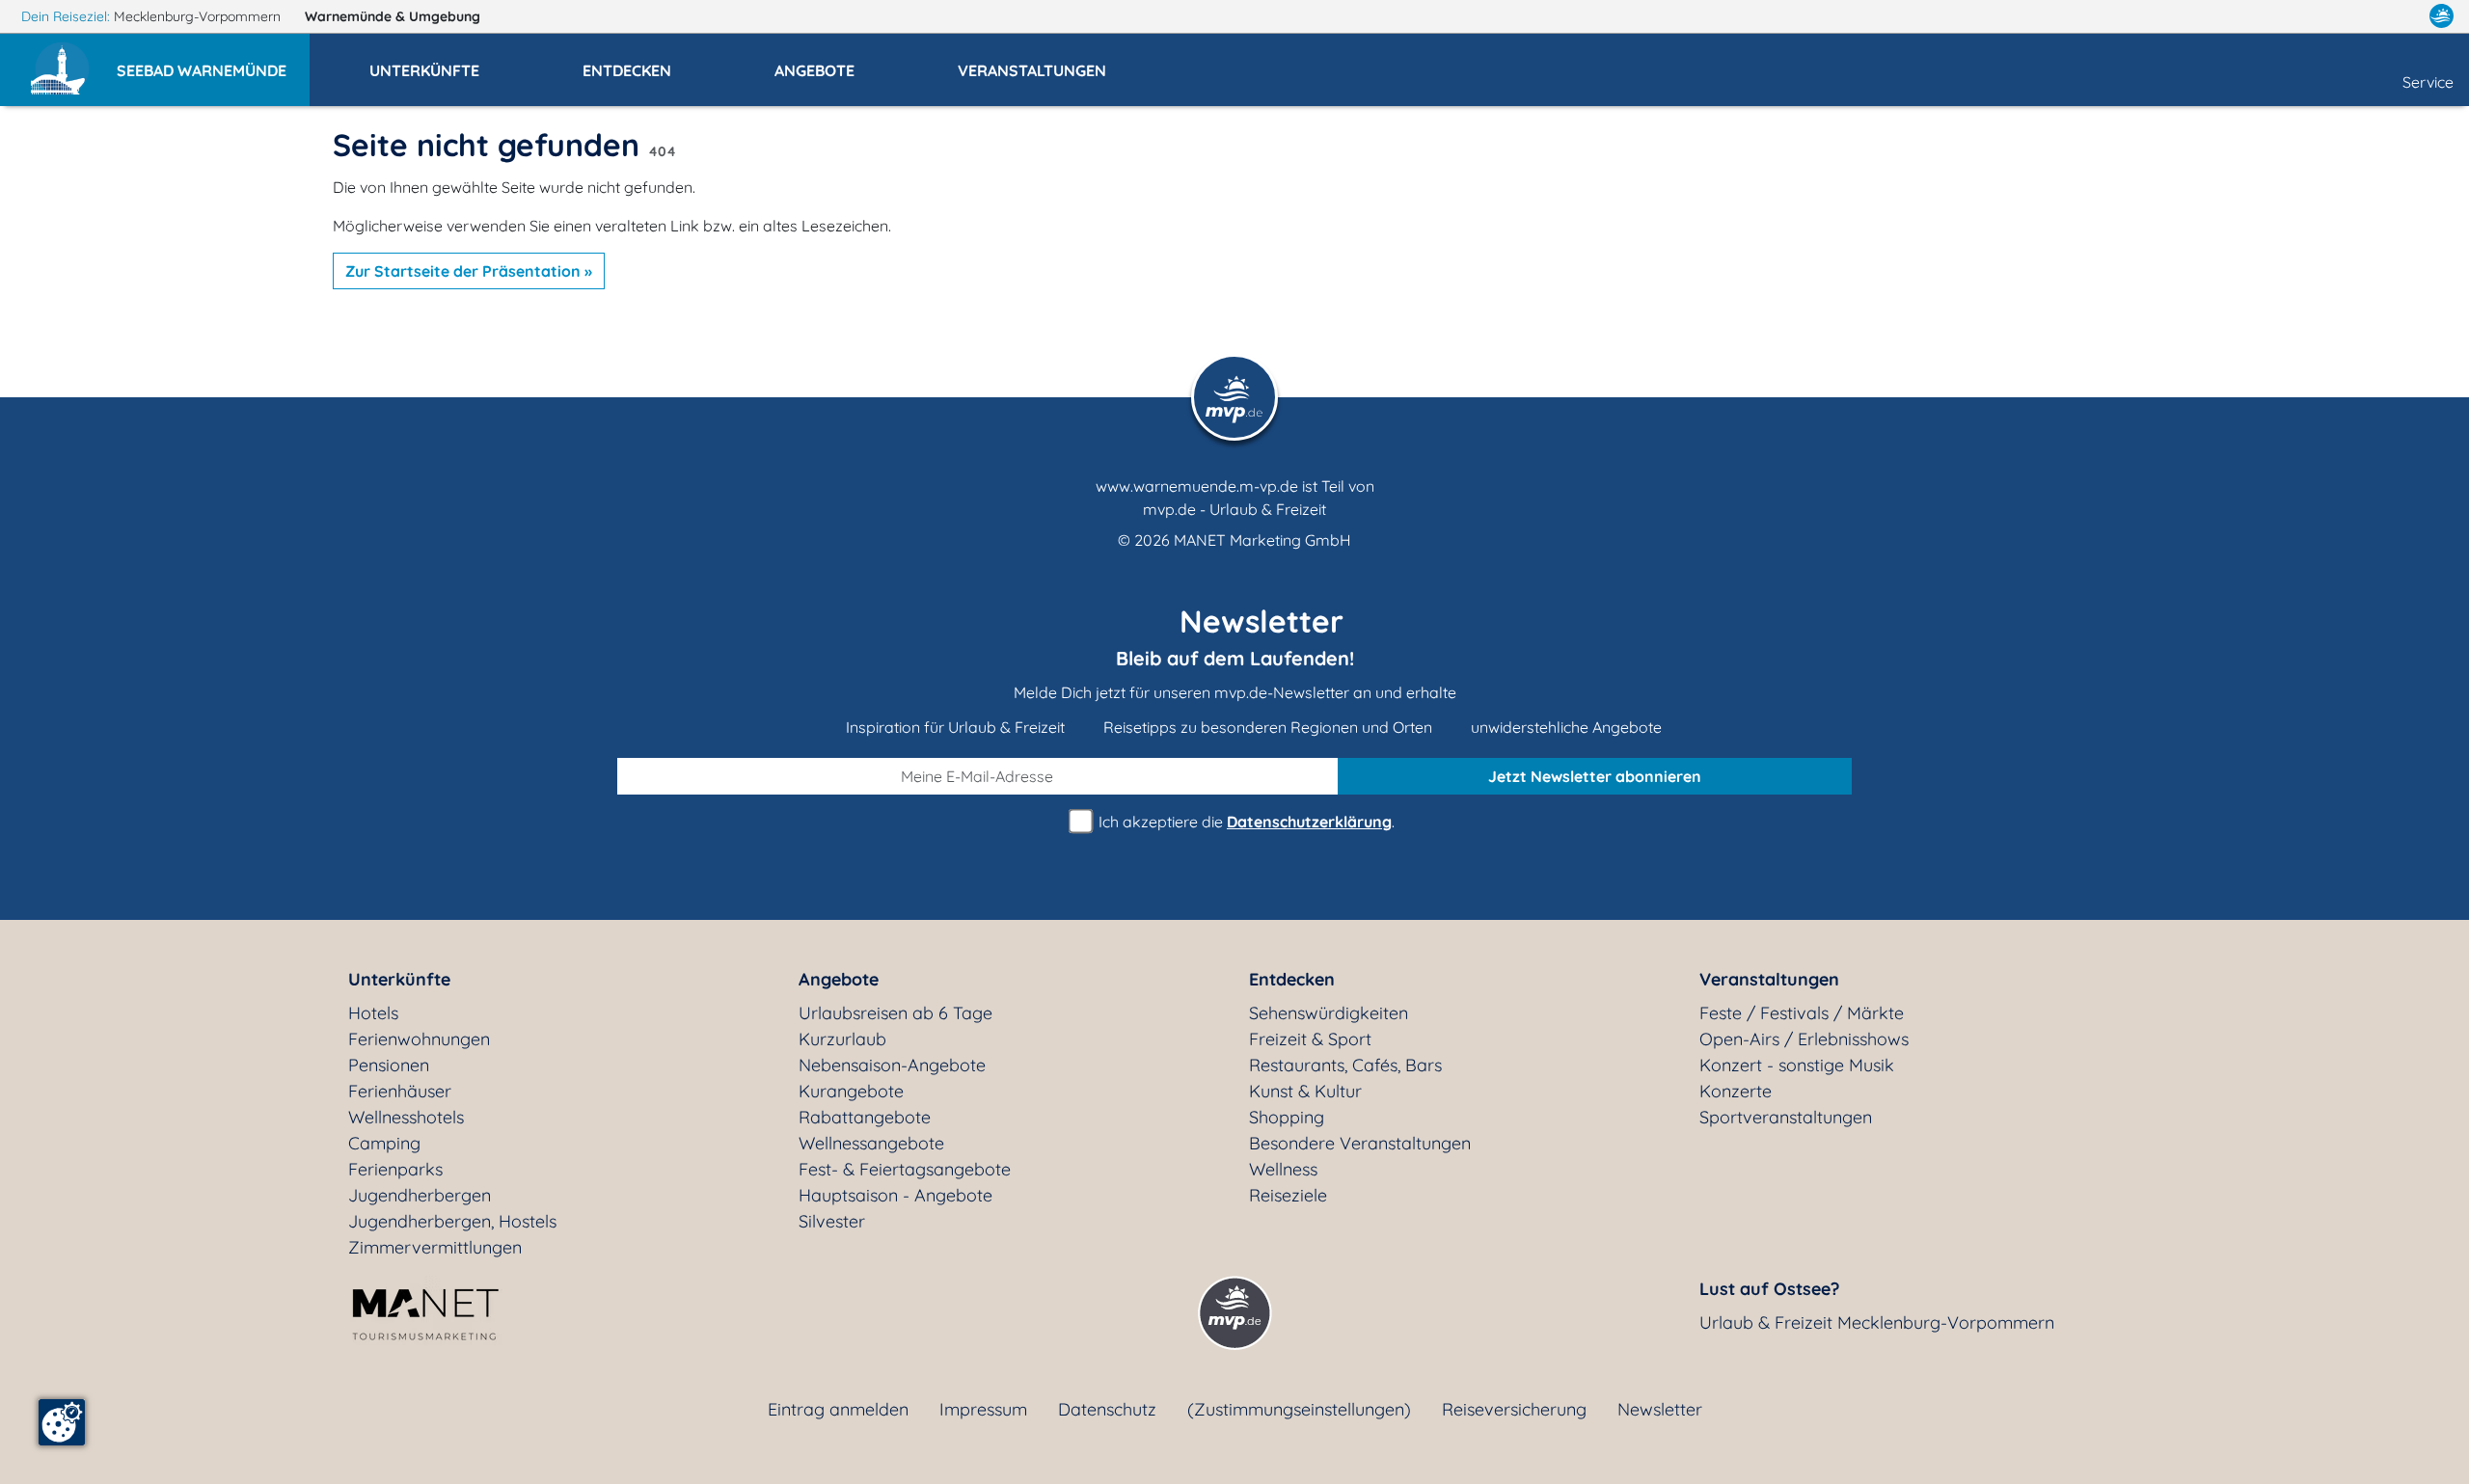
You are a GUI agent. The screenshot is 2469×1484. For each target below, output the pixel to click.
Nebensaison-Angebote (892, 1065)
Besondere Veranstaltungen (1360, 1143)
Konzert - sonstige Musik (1797, 1065)
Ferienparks (395, 1169)
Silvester (832, 1221)
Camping (384, 1143)
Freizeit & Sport (1310, 1039)
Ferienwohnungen (419, 1039)
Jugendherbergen (420, 1195)
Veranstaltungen (1769, 979)
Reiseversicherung (1514, 1409)
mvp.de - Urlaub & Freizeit (1234, 509)
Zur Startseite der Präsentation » (469, 271)
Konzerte (1736, 1091)
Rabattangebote (865, 1117)
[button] (213, 62)
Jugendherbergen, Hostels (452, 1221)
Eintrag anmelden (838, 1409)
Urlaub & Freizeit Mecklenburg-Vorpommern (1877, 1322)
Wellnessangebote (871, 1143)
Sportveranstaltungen (1786, 1117)
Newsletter (1660, 1409)
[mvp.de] (2442, 16)
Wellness (1283, 1169)
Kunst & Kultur (1305, 1091)
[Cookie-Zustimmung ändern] (62, 1422)
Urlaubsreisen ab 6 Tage (895, 1013)
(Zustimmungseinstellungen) (1299, 1409)
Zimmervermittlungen (435, 1247)
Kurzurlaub (842, 1039)
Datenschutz (1107, 1409)
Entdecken (1292, 979)
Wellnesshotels (406, 1117)
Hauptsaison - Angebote (895, 1195)
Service (2428, 82)
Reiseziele (1288, 1195)
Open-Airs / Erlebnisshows (1804, 1039)
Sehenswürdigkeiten (1329, 1013)
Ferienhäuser (400, 1091)
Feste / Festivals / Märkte (1802, 1013)
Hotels (373, 1013)
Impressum (983, 1409)
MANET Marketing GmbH (1262, 540)
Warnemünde (393, 16)
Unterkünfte (399, 979)
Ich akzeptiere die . (1245, 822)
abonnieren (1595, 776)
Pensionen (389, 1065)
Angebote (839, 979)
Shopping (1287, 1117)
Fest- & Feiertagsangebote (905, 1169)
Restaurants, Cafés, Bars (1345, 1065)
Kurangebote (851, 1091)
